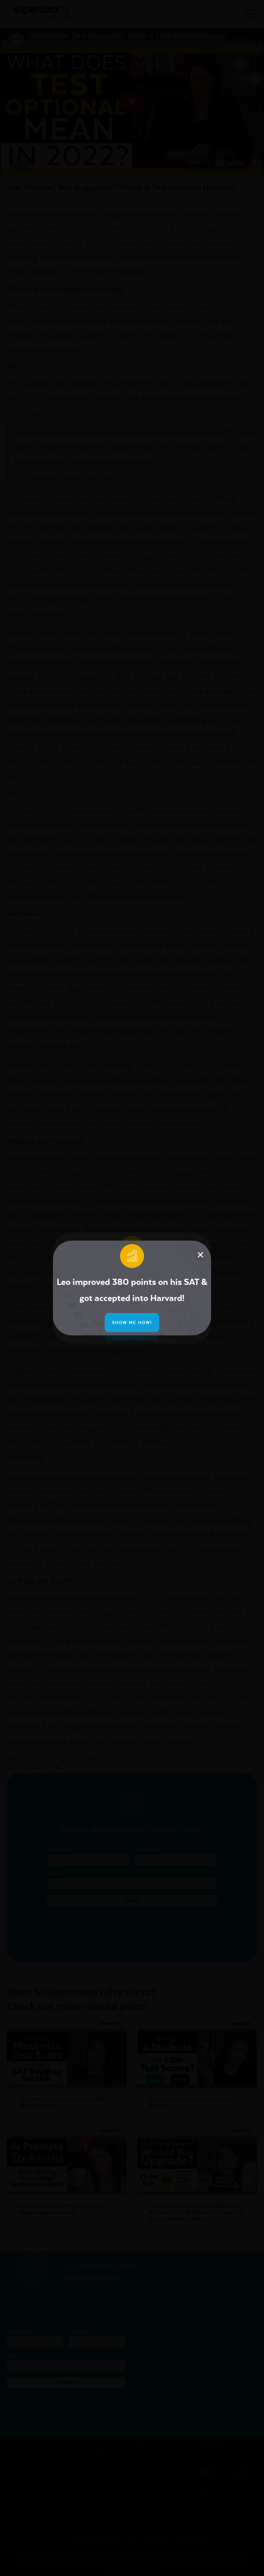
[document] (132, 1288)
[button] (200, 1255)
